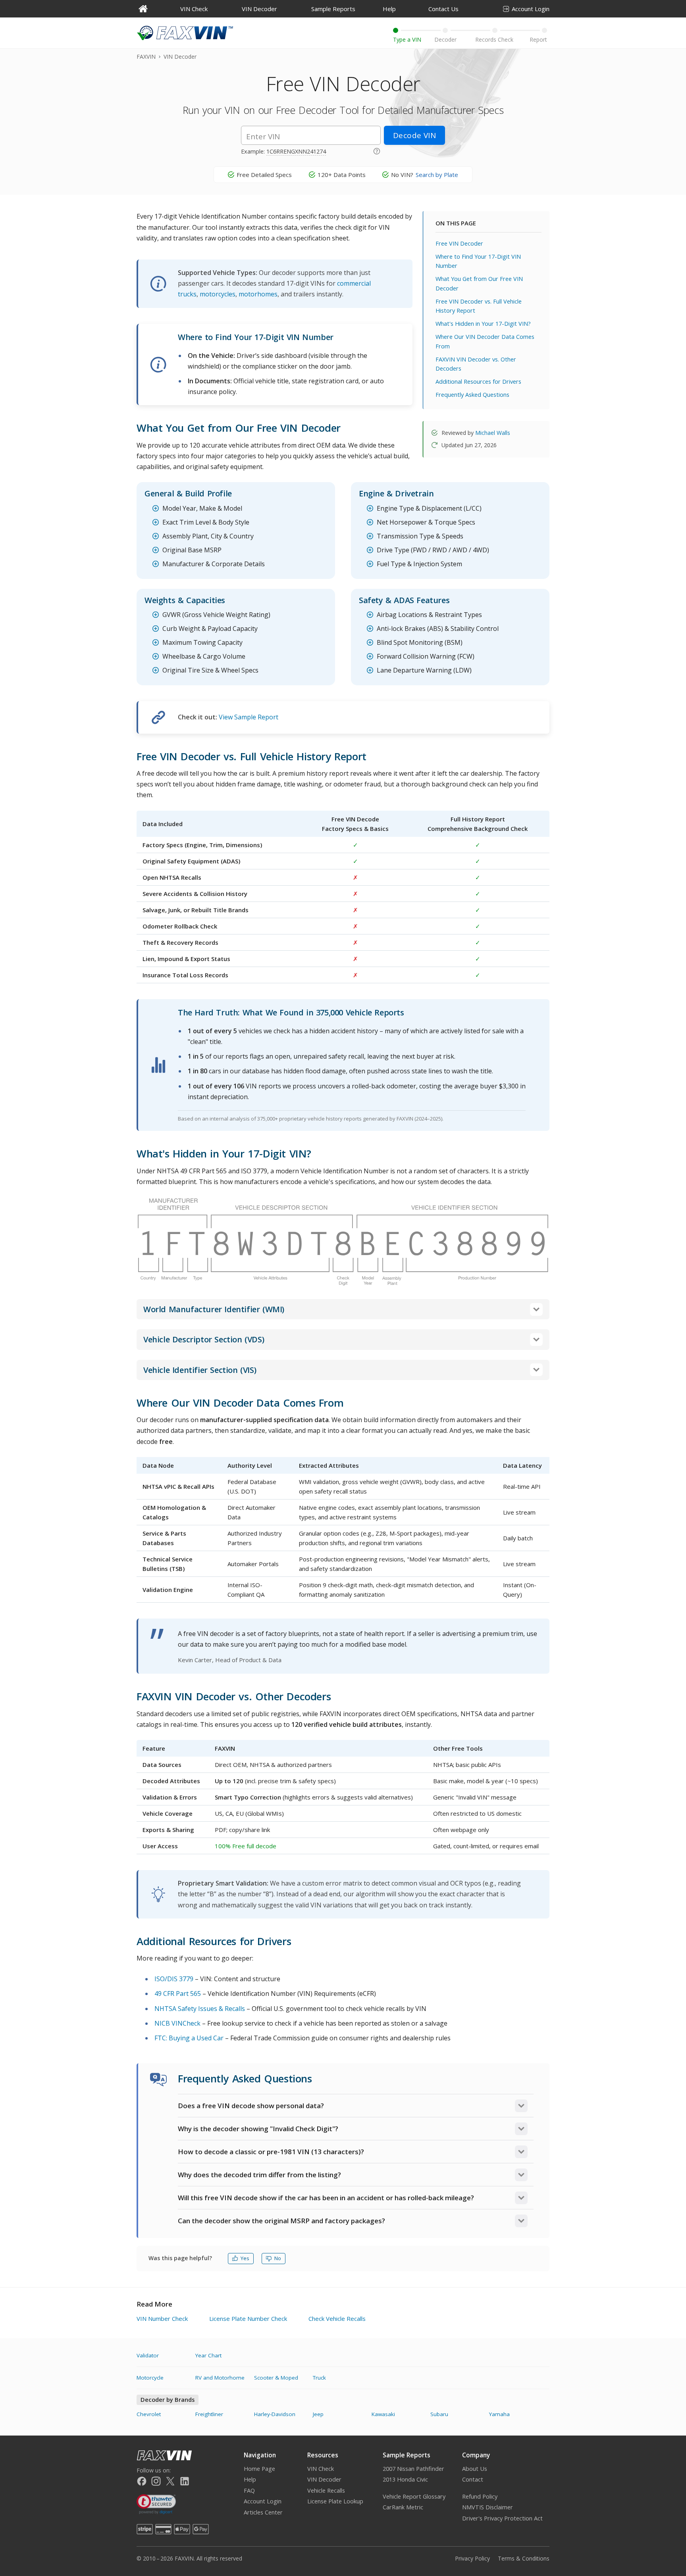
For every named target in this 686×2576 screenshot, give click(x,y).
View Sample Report (249, 717)
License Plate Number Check (248, 2318)
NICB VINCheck (177, 2023)
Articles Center (263, 2512)
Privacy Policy (472, 2558)
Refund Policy (480, 2496)
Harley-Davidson (275, 2414)
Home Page (259, 2469)
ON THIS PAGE (456, 223)
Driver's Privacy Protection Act (502, 2518)
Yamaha (499, 2414)
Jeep (318, 2414)
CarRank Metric (403, 2507)
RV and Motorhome (220, 2378)
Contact (473, 2479)
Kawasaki (383, 2414)
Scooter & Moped (276, 2378)
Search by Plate (437, 175)
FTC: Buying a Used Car (189, 2038)
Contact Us (443, 9)
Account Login (531, 9)
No (278, 2258)
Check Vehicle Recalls (337, 2318)
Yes (245, 2258)
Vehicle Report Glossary (414, 2496)
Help (389, 9)
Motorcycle (150, 2378)
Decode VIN (414, 135)
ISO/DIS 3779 (174, 1979)
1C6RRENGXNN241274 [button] (296, 151)
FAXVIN (146, 57)
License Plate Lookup (335, 2501)
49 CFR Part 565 (178, 1994)
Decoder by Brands (168, 2400)
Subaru (439, 2414)
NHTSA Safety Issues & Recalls (200, 2009)
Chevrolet (149, 2414)
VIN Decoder (259, 9)
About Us (475, 2469)
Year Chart (208, 2355)
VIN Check (194, 9)
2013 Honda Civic (405, 2479)
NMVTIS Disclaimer (488, 2507)
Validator (148, 2355)
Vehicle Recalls (326, 2490)
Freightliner (209, 2414)
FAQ (249, 2490)
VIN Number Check (162, 2318)
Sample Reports (333, 9)
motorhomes (258, 294)
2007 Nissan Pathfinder (413, 2469)
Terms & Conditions (524, 2558)
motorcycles (218, 294)
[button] (377, 150)
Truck (319, 2378)
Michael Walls (493, 433)
